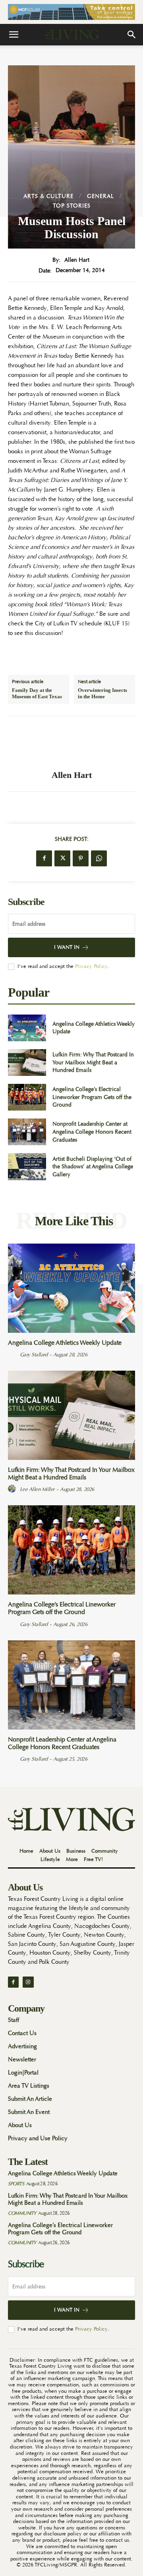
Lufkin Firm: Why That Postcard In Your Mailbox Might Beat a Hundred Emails (93, 1062)
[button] (14, 35)
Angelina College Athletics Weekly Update (65, 1343)
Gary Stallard (34, 1355)
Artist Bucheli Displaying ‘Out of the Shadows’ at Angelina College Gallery (93, 1167)
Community (22, 2213)
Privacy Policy (91, 966)
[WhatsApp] (99, 858)
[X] (62, 858)
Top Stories (72, 206)
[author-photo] (13, 1354)
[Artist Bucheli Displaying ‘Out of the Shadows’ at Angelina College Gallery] (27, 1167)
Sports (16, 2184)
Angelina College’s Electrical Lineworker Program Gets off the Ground (92, 1097)
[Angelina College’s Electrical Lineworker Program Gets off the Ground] (27, 1097)
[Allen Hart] (71, 743)
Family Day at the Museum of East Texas (37, 693)
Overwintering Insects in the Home (102, 693)
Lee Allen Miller (37, 1489)
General (100, 196)
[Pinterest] (81, 858)
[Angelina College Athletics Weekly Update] (27, 1028)
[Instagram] (28, 1982)
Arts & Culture (48, 196)
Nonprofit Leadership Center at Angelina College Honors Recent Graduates (92, 1131)
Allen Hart (77, 260)
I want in (67, 947)
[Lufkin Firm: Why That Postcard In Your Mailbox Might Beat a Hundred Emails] (27, 1063)
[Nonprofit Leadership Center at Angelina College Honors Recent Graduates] (27, 1132)
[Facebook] (44, 858)
